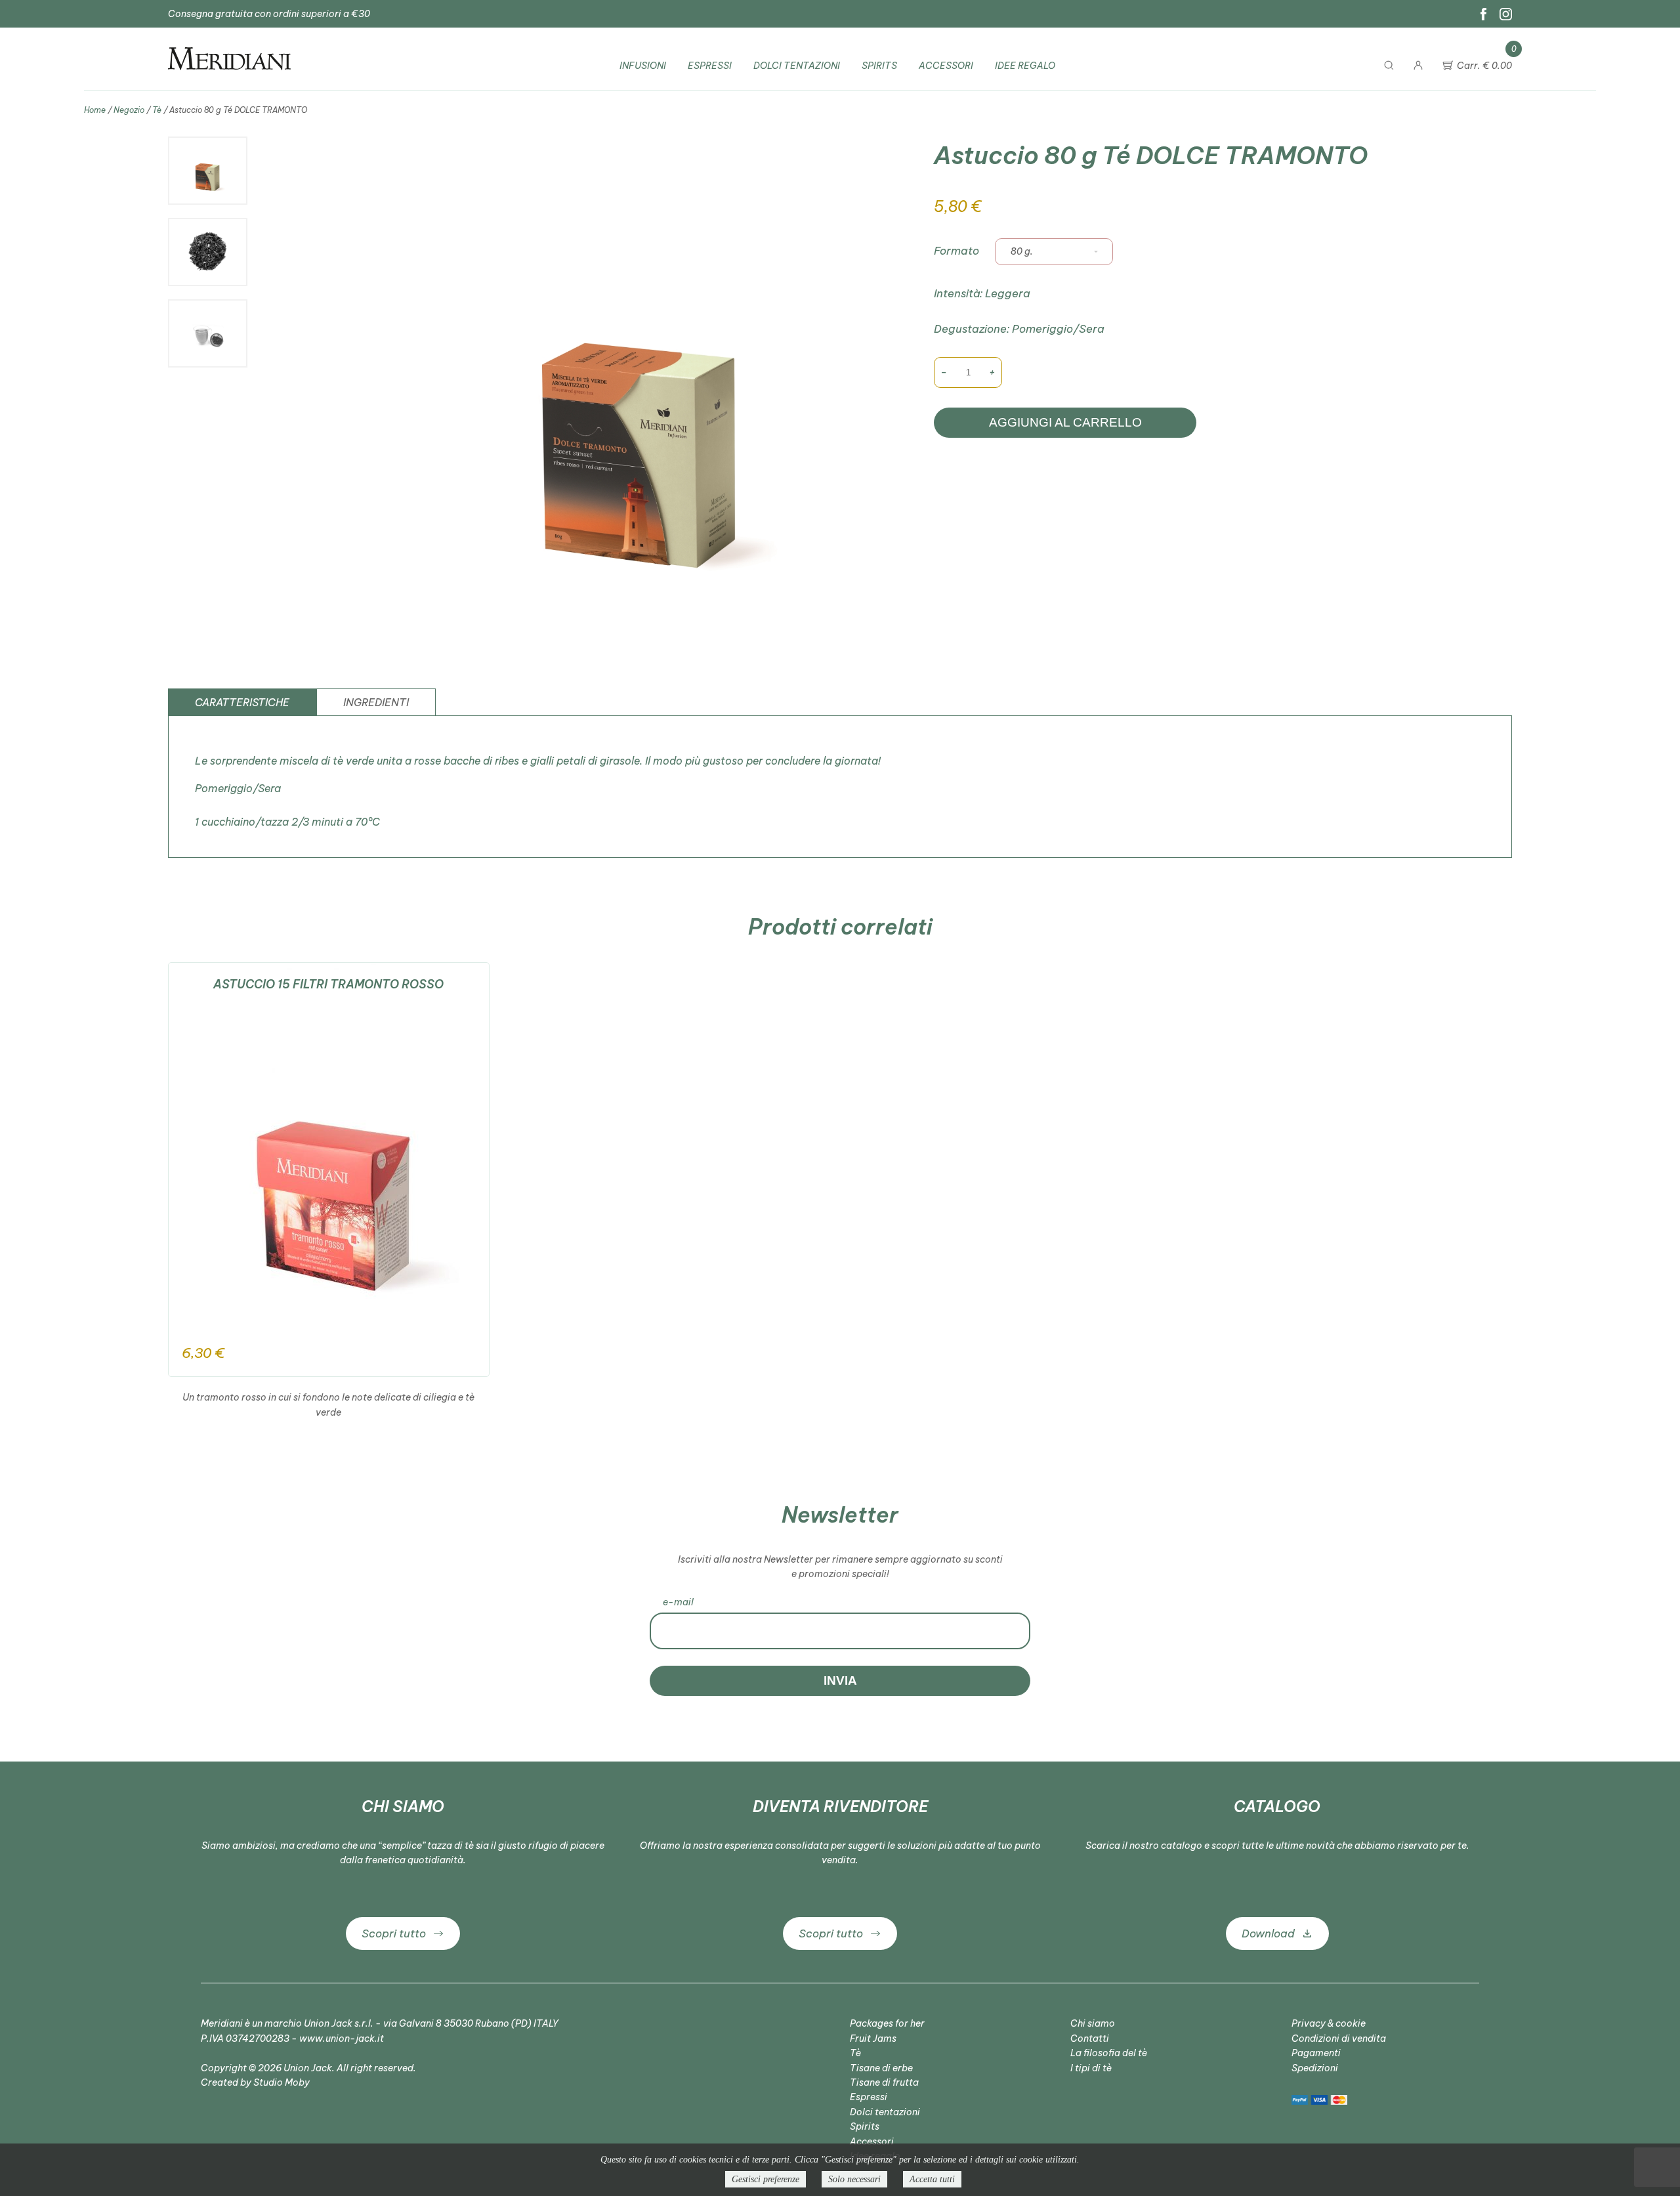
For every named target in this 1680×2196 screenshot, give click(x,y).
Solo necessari (854, 2179)
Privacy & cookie (1329, 2023)
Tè (157, 110)
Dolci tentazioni (797, 66)
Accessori (946, 66)
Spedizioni (1315, 2068)
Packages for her (887, 2023)
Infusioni (643, 66)
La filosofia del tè (1109, 2053)
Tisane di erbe (881, 2068)
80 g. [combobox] (1022, 251)
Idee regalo (1025, 66)
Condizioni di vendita (1339, 2038)
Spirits (879, 66)
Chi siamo (1093, 2023)
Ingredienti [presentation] (376, 702)
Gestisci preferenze (766, 2179)
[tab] (242, 702)
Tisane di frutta (884, 2082)
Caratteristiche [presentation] (242, 702)
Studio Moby (282, 2082)
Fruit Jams (873, 2038)
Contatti (1090, 2038)
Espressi (710, 66)
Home (95, 110)
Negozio (129, 110)
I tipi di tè (1091, 2068)
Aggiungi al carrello (1065, 422)
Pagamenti (1316, 2053)
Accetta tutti (932, 2179)
